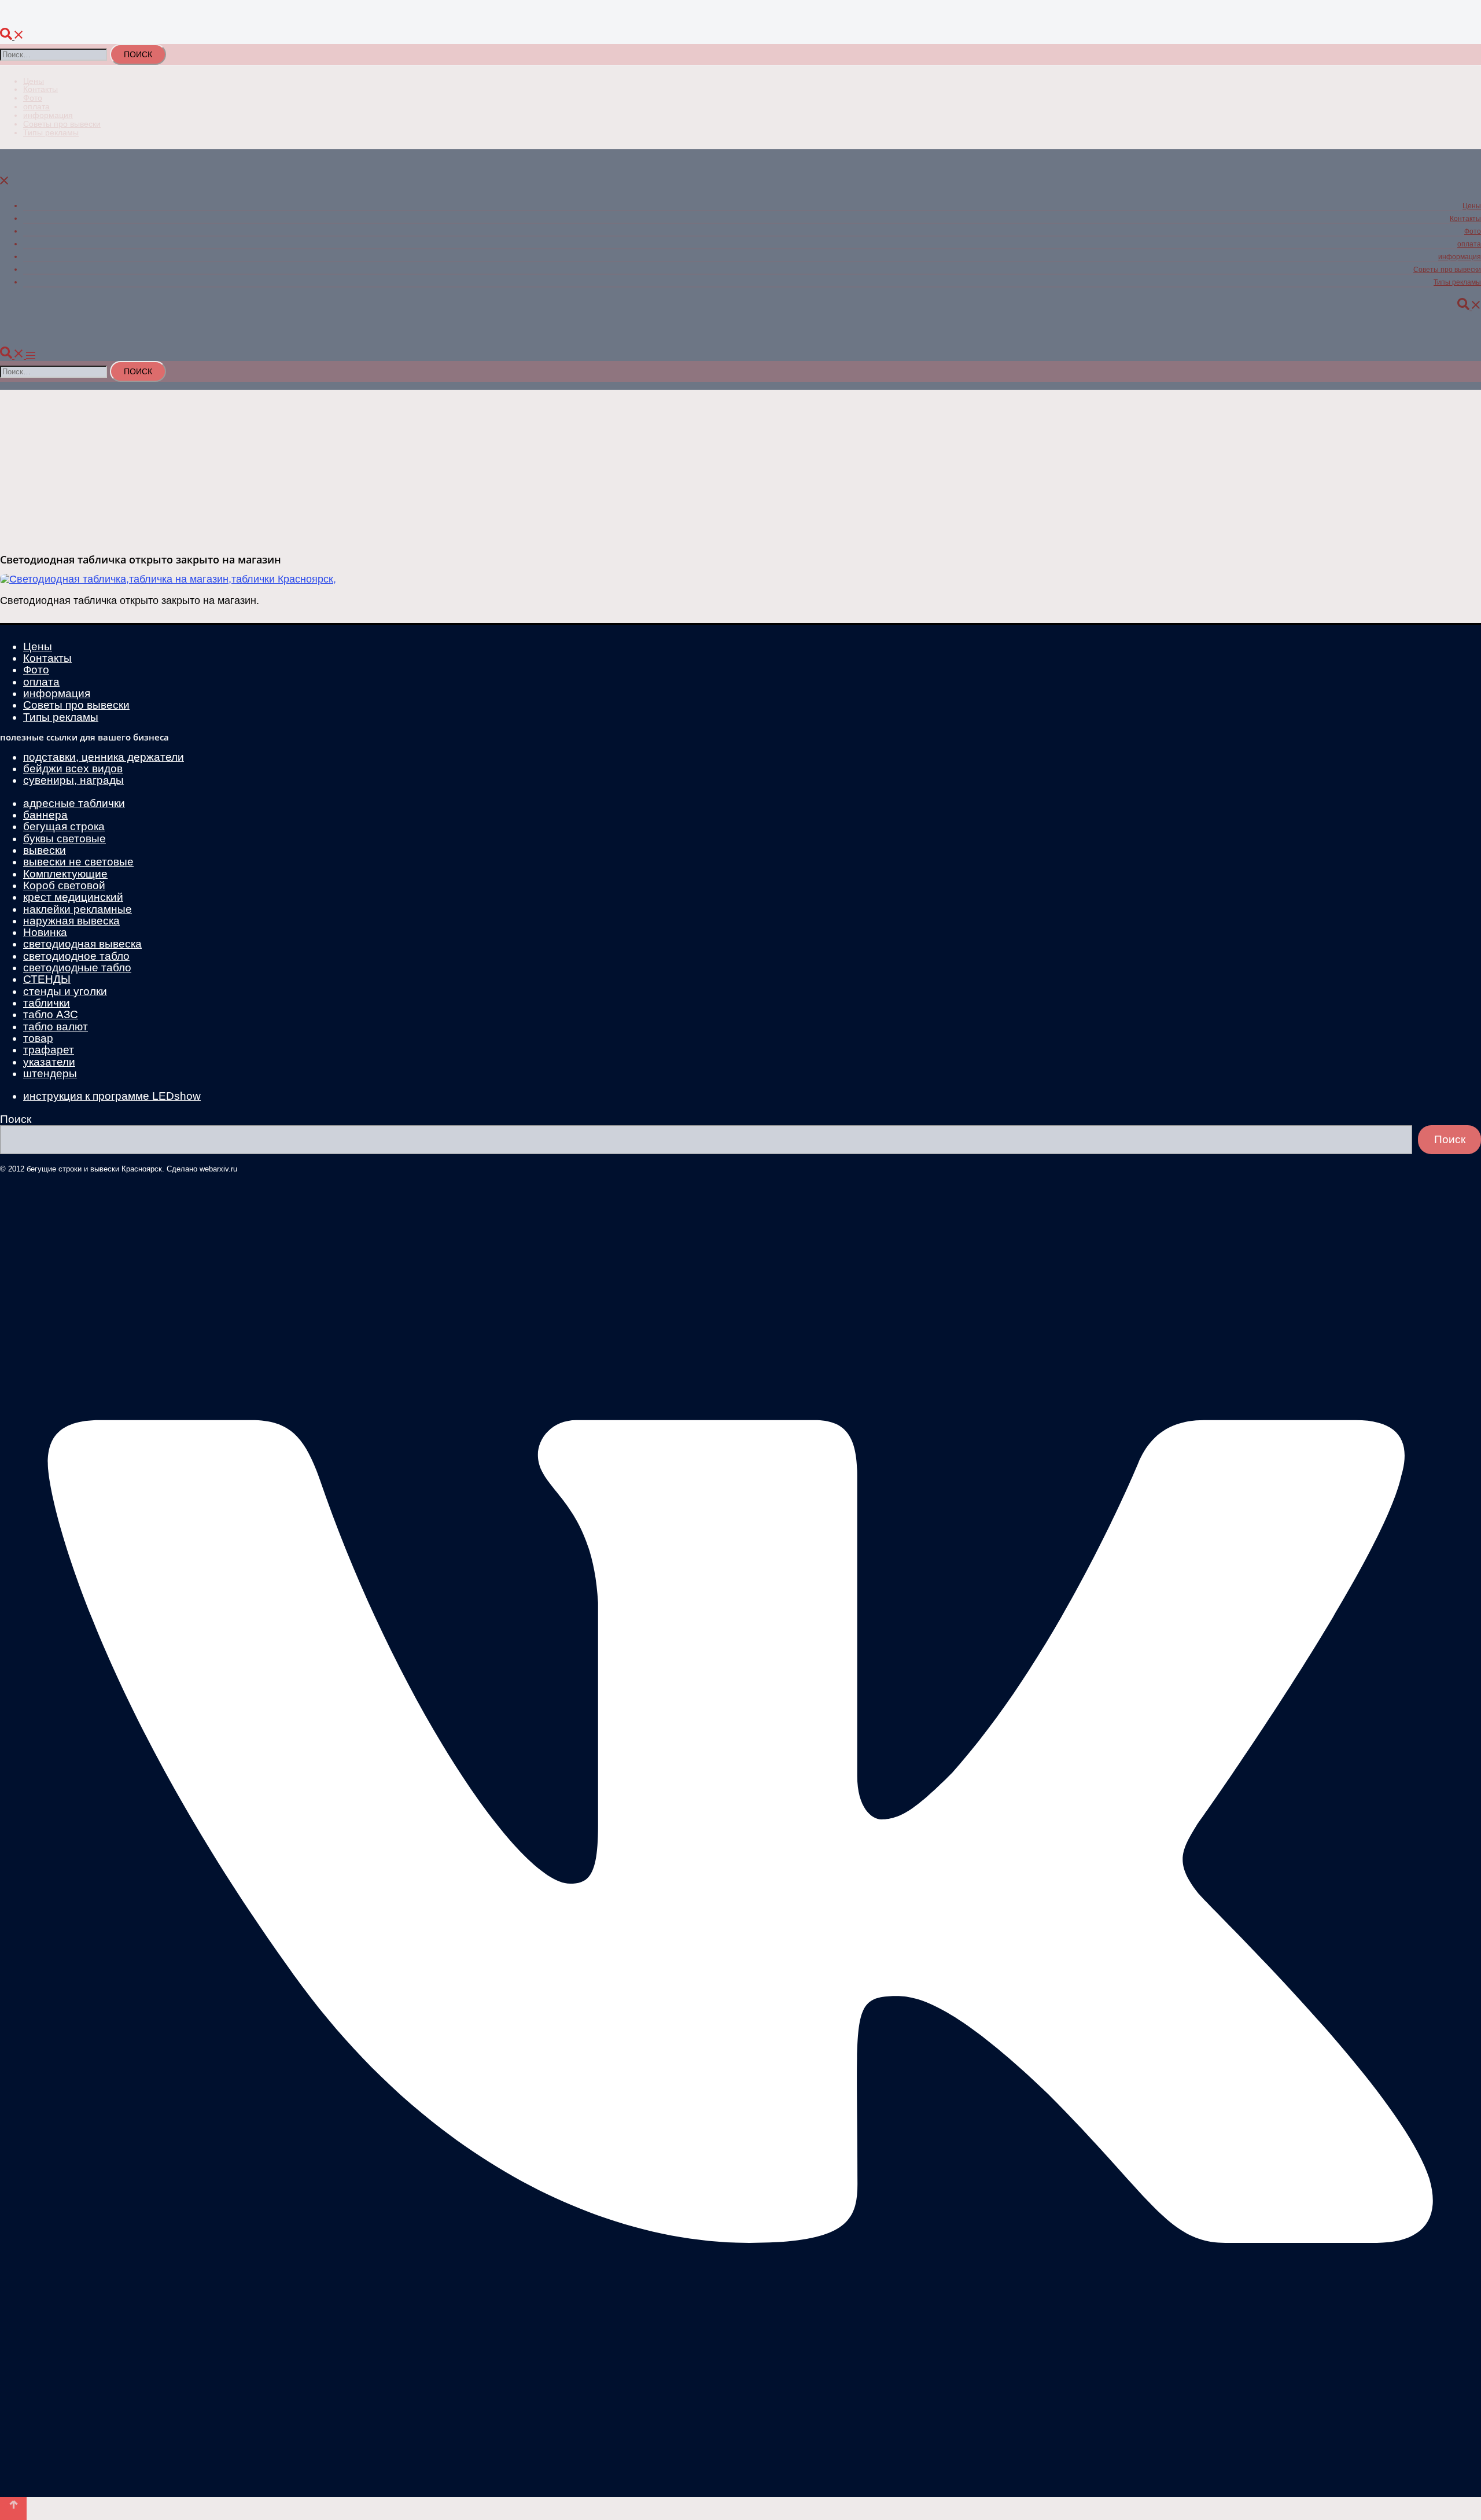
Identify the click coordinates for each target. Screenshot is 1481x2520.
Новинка (45, 932)
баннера (45, 815)
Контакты (40, 89)
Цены (34, 81)
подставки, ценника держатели (104, 757)
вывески (45, 850)
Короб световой (64, 885)
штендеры (50, 1073)
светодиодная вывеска (82, 944)
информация (48, 115)
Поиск (16, 1119)
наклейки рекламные (78, 909)
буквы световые (65, 839)
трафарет (49, 1050)
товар (38, 1038)
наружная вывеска (71, 921)
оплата (36, 106)
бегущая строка (64, 826)
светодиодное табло (76, 956)
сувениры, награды (73, 780)
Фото (33, 98)
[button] (12, 37)
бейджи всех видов (73, 769)
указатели (49, 1062)
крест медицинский (73, 897)
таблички (47, 1003)
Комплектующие (65, 874)
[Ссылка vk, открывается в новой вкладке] (740, 2487)
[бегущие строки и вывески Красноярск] (296, 22)
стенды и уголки (65, 991)
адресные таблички (74, 803)
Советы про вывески (62, 124)
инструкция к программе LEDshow (112, 1096)
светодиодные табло (77, 968)
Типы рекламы (51, 132)
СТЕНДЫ (47, 979)
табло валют (56, 1027)
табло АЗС (51, 1014)
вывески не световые (78, 862)
